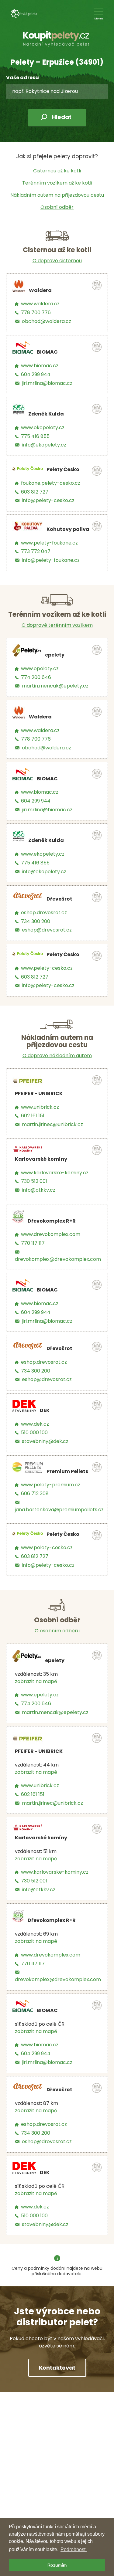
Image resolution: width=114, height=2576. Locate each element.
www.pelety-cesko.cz (47, 968)
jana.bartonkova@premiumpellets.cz (59, 1510)
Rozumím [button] (57, 2565)
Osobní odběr (57, 207)
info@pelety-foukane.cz (51, 560)
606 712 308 (35, 1493)
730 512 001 (34, 1181)
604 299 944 (36, 374)
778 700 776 (36, 312)
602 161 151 (33, 1116)
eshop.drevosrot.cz (44, 913)
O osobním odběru (57, 1631)
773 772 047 (36, 551)
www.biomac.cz (40, 366)
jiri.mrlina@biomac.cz (47, 383)
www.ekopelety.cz (43, 428)
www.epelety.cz (40, 669)
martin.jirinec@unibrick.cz (52, 1124)
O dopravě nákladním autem (57, 1056)
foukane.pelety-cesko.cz (51, 483)
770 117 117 (33, 1243)
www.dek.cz (35, 1424)
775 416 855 (35, 436)
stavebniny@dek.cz (45, 1441)
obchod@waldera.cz (47, 321)
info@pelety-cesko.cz (48, 500)
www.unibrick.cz (40, 1107)
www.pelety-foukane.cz (49, 543)
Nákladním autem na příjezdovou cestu (57, 195)
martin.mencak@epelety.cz (55, 686)
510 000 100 (34, 1432)
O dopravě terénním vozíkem (57, 625)
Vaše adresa (22, 78)
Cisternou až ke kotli (57, 171)
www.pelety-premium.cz (51, 1485)
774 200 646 (36, 677)
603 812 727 (35, 492)
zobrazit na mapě (36, 1681)
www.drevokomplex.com (51, 1234)
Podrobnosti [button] (74, 2549)
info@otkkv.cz (39, 1190)
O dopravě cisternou (57, 261)
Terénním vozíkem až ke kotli (57, 183)
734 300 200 (36, 921)
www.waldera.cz (40, 304)
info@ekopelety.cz (44, 445)
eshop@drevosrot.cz (47, 930)
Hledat (62, 117)
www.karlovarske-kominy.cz (55, 1173)
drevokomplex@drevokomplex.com (58, 1259)
